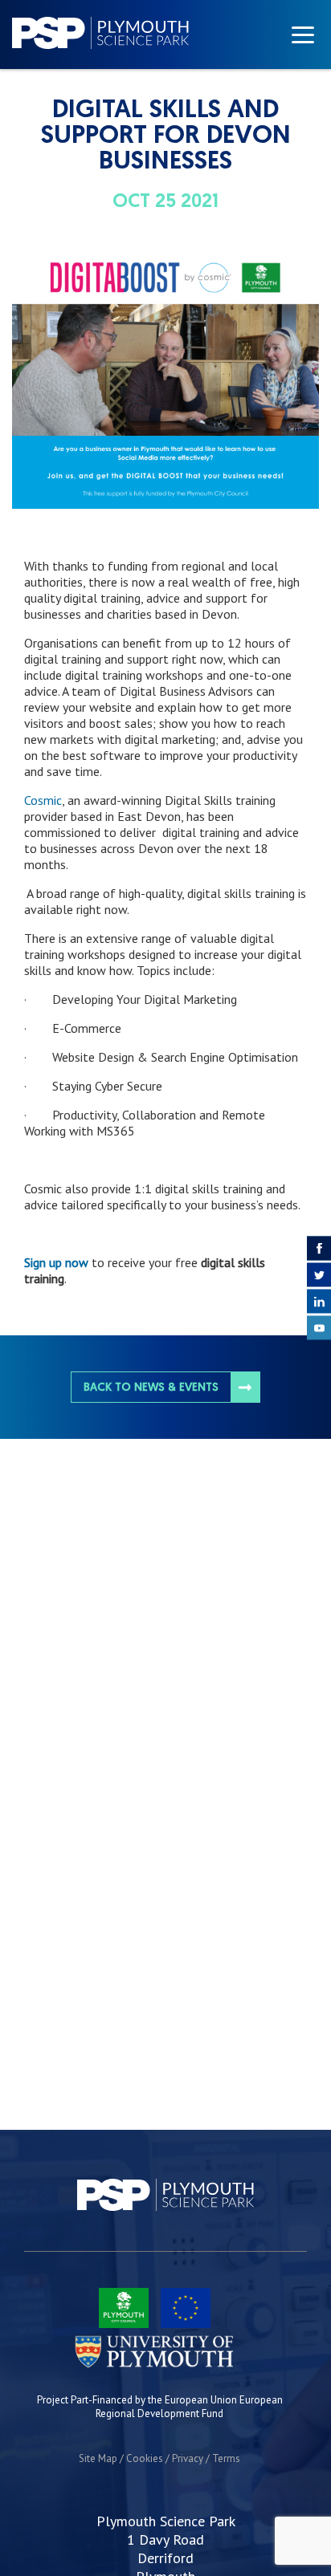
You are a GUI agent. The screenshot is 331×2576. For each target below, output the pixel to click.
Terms (226, 2458)
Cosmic (43, 800)
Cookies (145, 2458)
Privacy (188, 2458)
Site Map (98, 2458)
